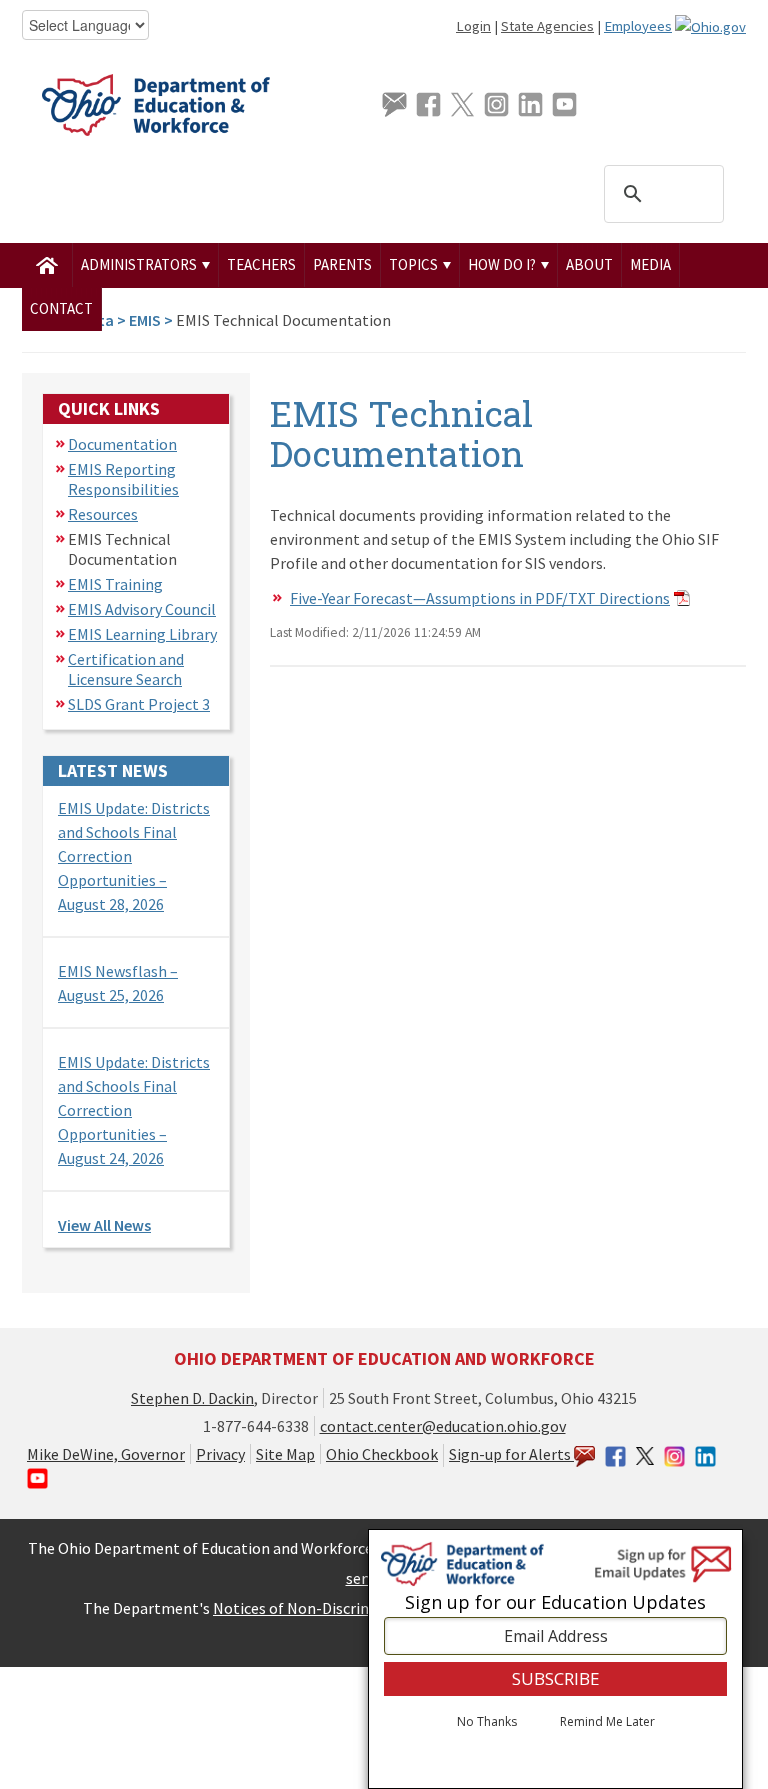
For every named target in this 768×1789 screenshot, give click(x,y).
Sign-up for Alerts (511, 1454)
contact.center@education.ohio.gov (443, 1426)
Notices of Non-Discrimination (318, 1608)
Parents (342, 264)
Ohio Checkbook (382, 1454)
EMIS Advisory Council (142, 609)
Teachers (261, 264)
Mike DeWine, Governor (106, 1454)
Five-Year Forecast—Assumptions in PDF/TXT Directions (480, 598)
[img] (47, 265)
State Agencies (547, 26)
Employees (638, 26)
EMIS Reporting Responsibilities (123, 479)
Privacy (220, 1454)
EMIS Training (115, 584)
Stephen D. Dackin (192, 1398)
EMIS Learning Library (142, 634)
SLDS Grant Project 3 (139, 704)
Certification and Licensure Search (126, 669)
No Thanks (487, 1722)
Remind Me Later (607, 1722)
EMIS (145, 320)
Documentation (122, 444)
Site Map (285, 1454)
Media (650, 264)
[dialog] (555, 1659)
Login (473, 26)
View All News (104, 1225)
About (589, 264)
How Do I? (503, 264)
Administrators (140, 264)
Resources (103, 514)
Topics (415, 264)
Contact (61, 308)
